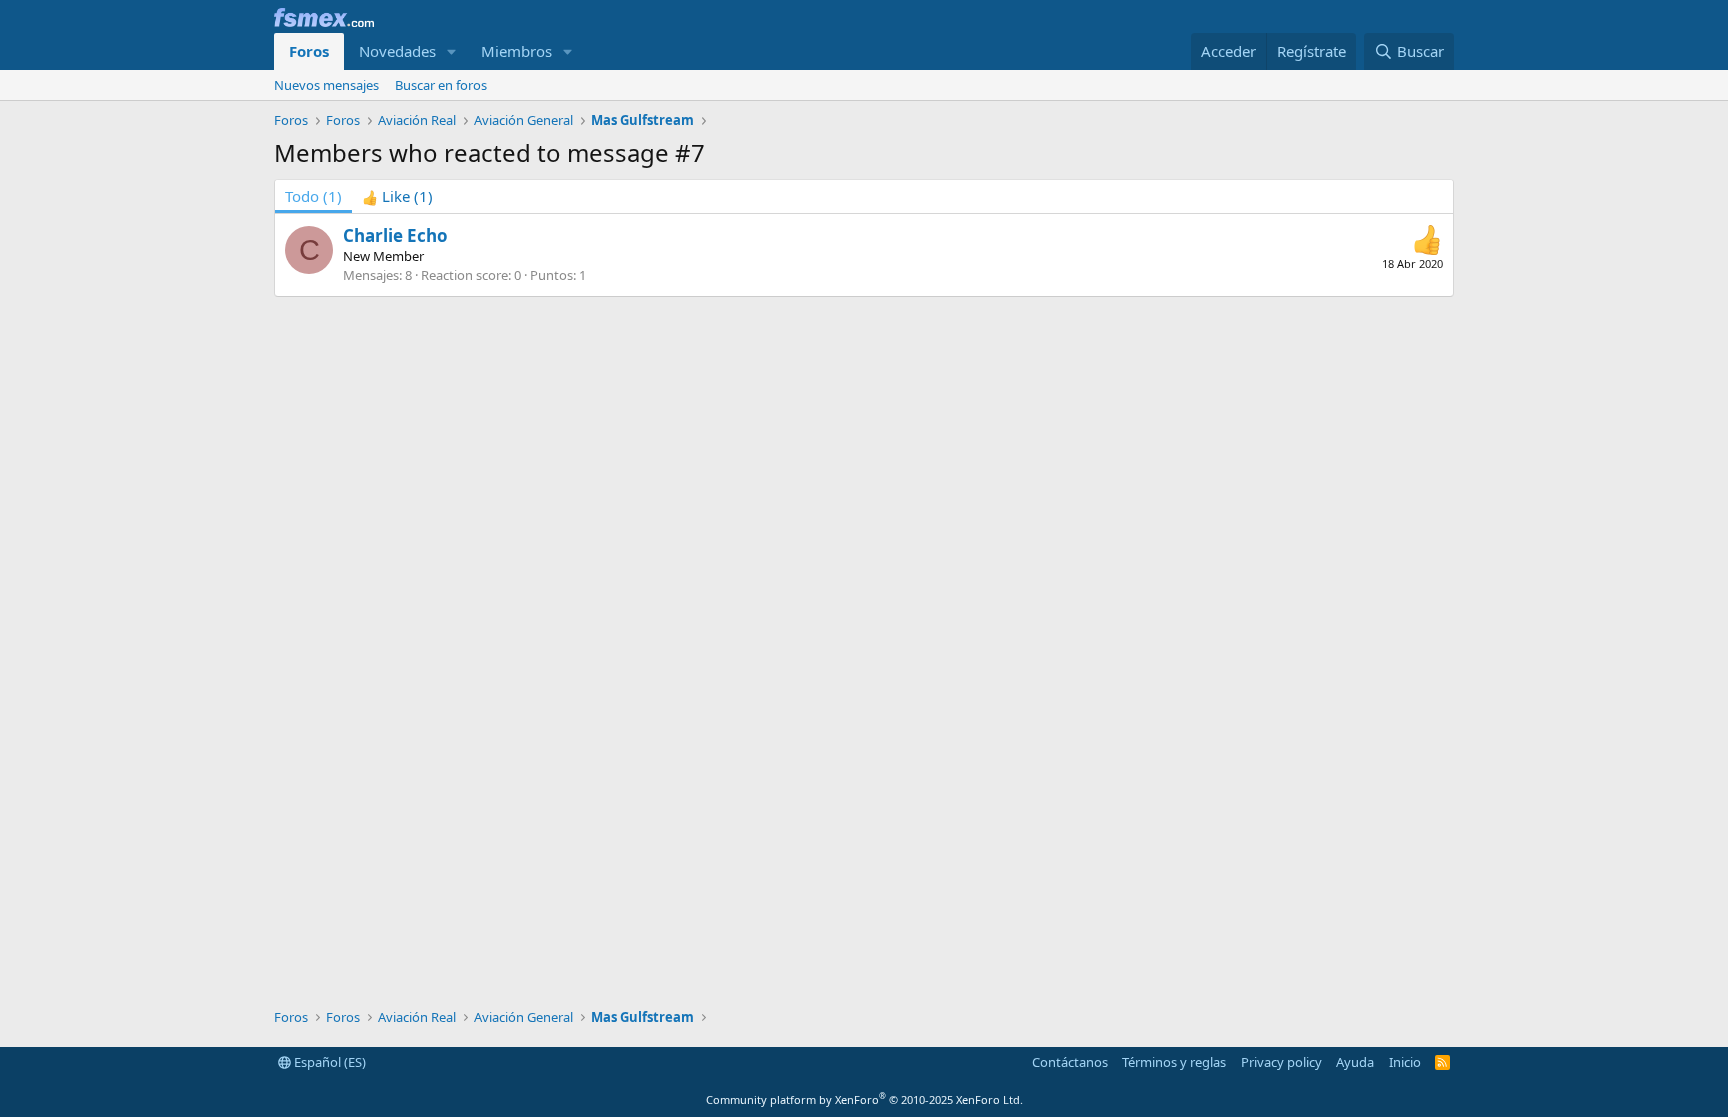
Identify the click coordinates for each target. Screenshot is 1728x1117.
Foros (309, 51)
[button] (452, 51)
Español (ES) (328, 1062)
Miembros (516, 51)
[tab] (397, 196)
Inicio (1405, 1062)
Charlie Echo (395, 235)
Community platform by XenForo (864, 1099)
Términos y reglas (1174, 1062)
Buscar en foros (441, 85)
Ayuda (1355, 1062)
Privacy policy (1281, 1062)
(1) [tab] (313, 196)
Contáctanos (1070, 1062)
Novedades (397, 51)
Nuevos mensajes (326, 85)
